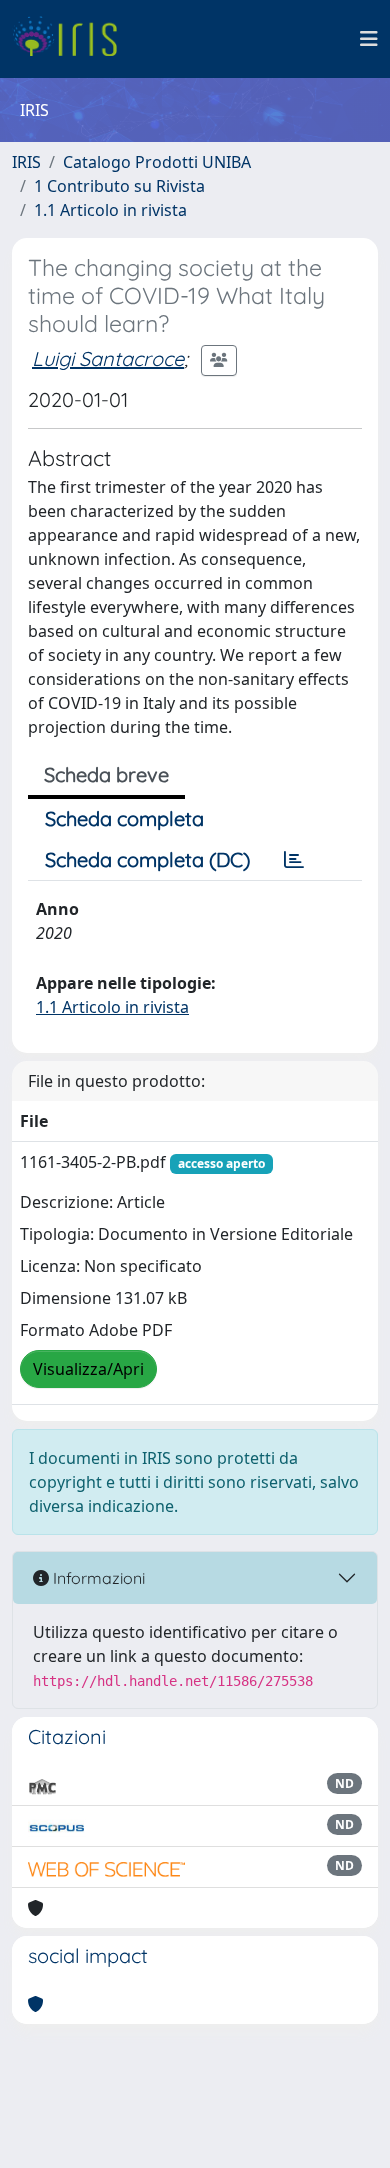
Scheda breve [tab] (106, 774)
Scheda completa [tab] (124, 818)
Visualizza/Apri (88, 1369)
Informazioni (97, 1578)
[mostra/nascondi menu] (369, 39)
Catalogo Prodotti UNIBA (157, 162)
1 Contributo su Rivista (119, 186)
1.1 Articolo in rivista (110, 210)
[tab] (294, 860)
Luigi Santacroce (108, 358)
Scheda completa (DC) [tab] (147, 859)
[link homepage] (72, 39)
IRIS (26, 162)
